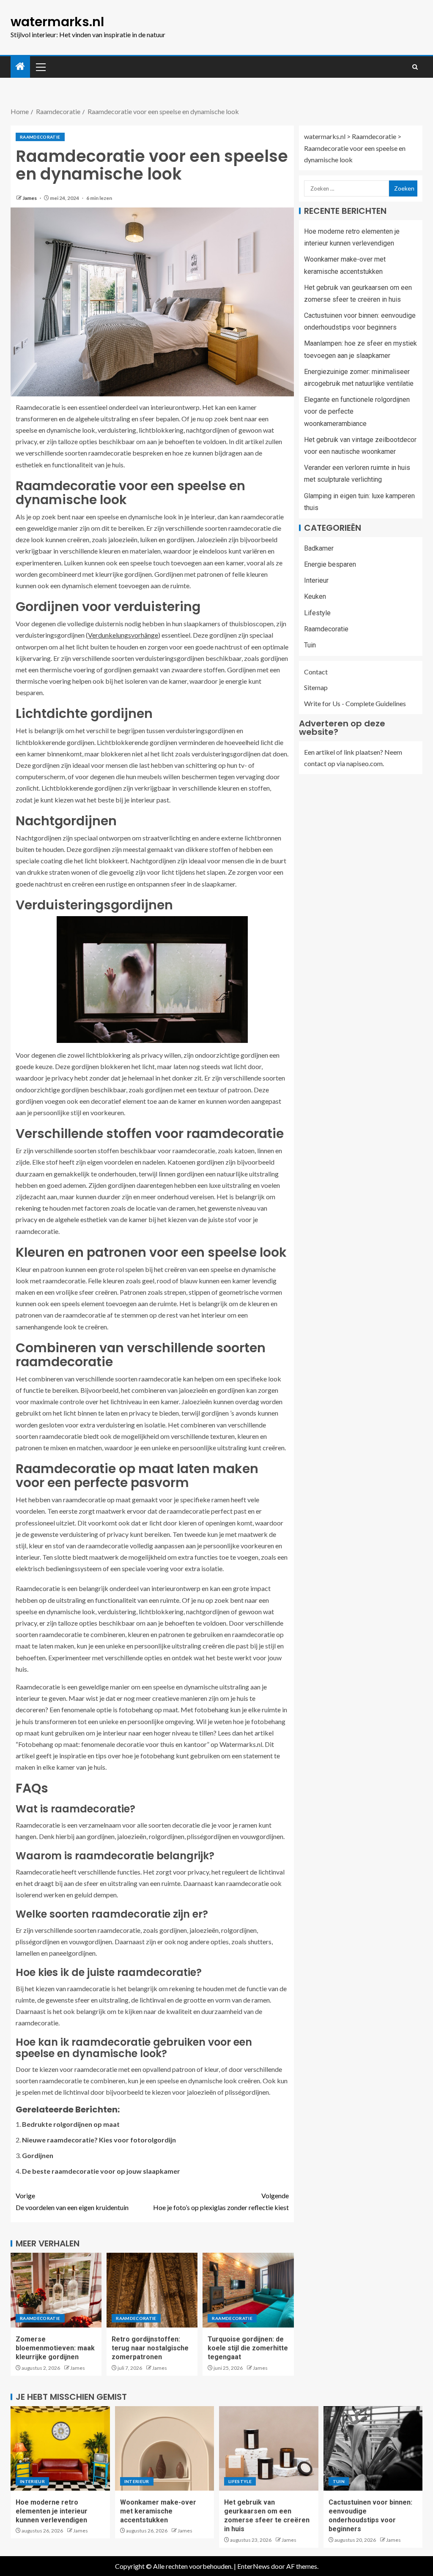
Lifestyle (317, 613)
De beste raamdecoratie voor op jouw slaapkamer (101, 2171)
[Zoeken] (415, 67)
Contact (316, 672)
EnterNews (253, 2566)
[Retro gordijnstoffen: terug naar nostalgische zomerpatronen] (152, 2290)
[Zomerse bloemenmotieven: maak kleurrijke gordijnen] (56, 2290)
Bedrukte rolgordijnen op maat (71, 2124)
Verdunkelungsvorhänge (123, 635)
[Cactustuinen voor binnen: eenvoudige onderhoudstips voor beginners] (373, 2448)
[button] (40, 67)
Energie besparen (330, 564)
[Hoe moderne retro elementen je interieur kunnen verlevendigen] (60, 2448)
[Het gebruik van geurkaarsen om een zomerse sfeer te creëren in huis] (269, 2448)
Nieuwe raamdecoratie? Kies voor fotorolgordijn (99, 2140)
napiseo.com (364, 763)
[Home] (20, 67)
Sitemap (316, 687)
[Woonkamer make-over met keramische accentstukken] (165, 2448)
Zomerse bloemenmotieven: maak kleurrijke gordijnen (55, 2348)
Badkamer (319, 548)
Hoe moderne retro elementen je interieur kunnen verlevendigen (52, 2511)
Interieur (316, 580)
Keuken (315, 596)
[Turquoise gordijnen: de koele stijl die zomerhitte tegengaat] (248, 2290)
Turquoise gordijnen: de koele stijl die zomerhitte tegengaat (248, 2348)
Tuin (310, 645)
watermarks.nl (57, 22)
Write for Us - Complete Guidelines (355, 703)
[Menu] (40, 67)
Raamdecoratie (40, 137)
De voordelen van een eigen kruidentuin (72, 2201)
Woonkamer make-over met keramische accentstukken (158, 2511)
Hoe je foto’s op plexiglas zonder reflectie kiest (221, 2201)
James (30, 198)
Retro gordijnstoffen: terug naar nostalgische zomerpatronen (150, 2348)
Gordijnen (38, 2155)
